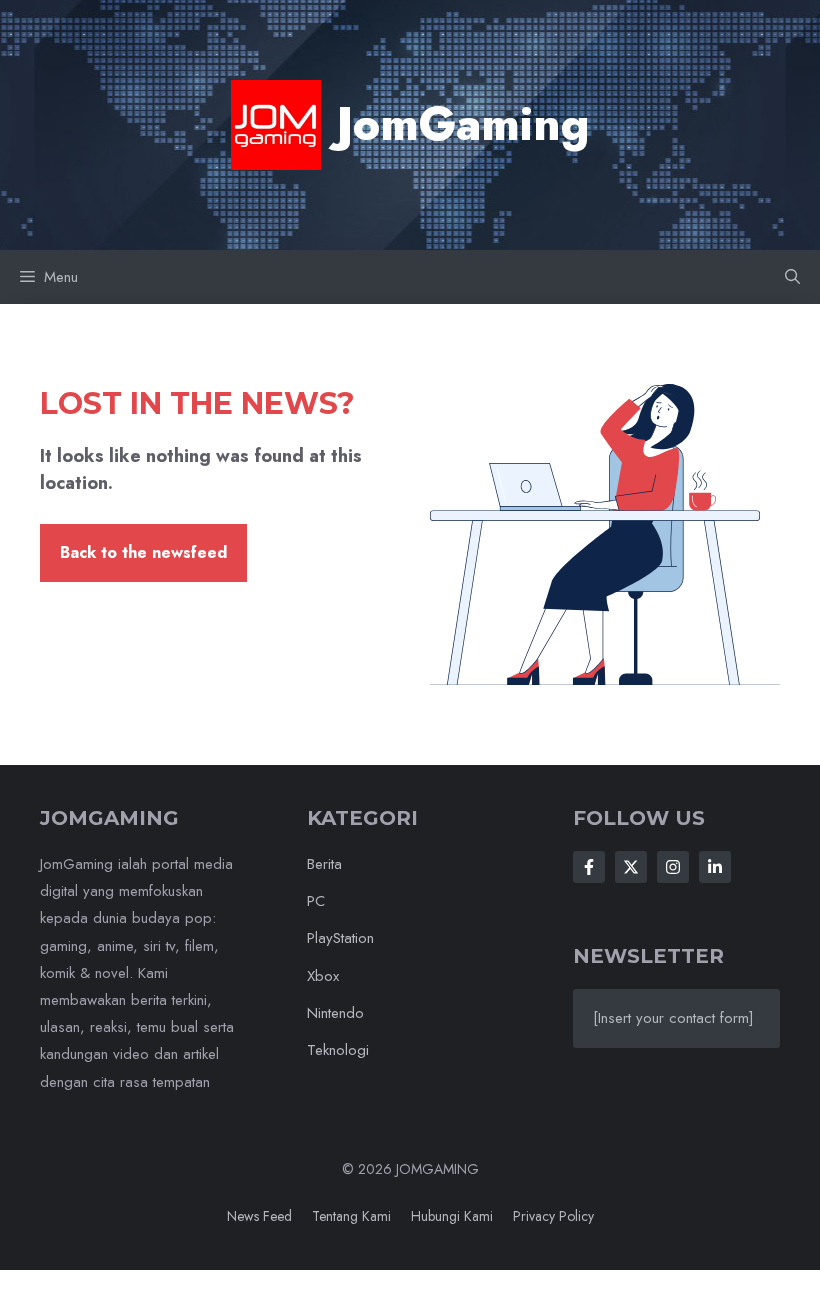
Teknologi (338, 1050)
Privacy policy (553, 1216)
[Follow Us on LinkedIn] (715, 867)
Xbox (323, 976)
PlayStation (340, 938)
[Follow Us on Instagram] (673, 867)
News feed (259, 1216)
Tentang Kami (351, 1216)
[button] (792, 277)
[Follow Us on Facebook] (589, 867)
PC (316, 901)
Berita (324, 864)
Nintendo (335, 1013)
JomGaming (463, 124)
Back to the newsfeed (143, 552)
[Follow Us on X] (631, 867)
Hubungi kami (452, 1216)
